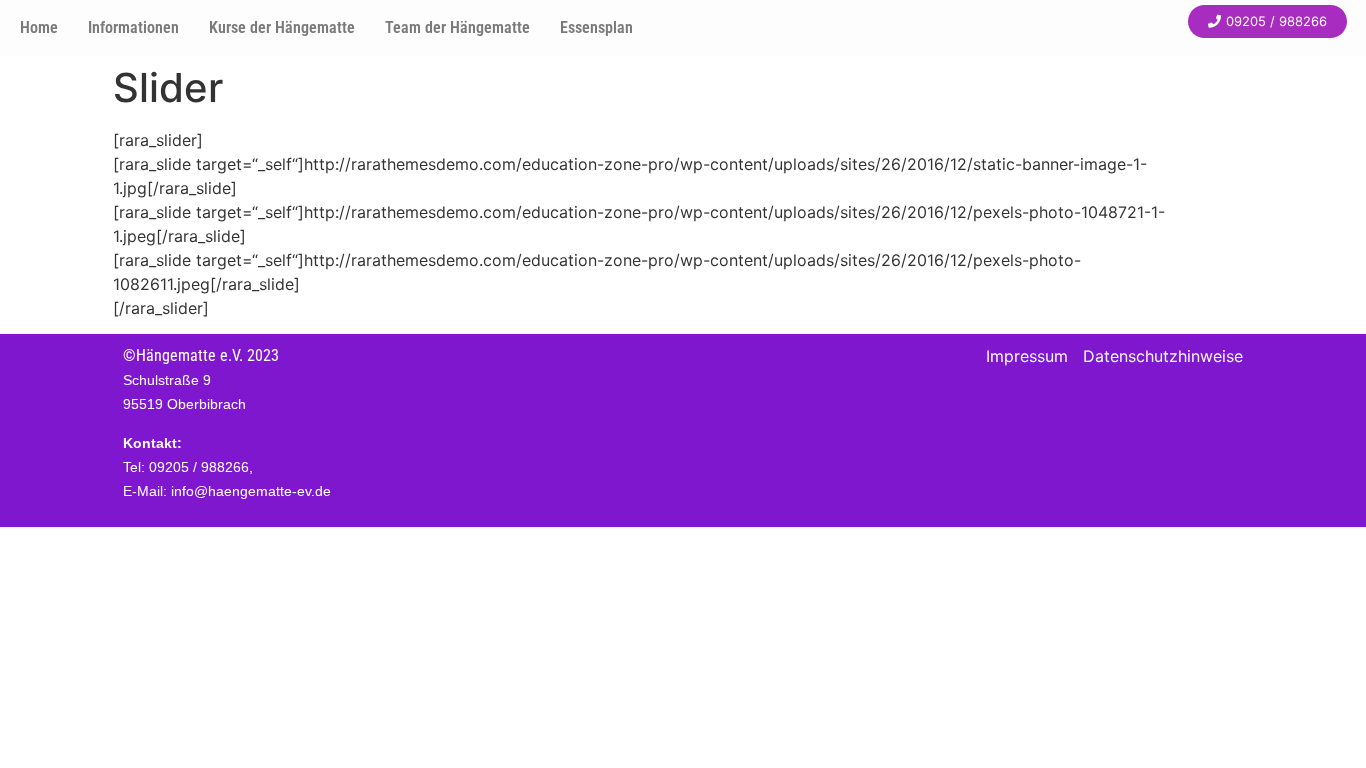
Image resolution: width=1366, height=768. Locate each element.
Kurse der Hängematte (282, 27)
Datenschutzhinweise (1163, 356)
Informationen (133, 27)
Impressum (1027, 356)
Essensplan (596, 27)
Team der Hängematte (457, 27)
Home (39, 27)
